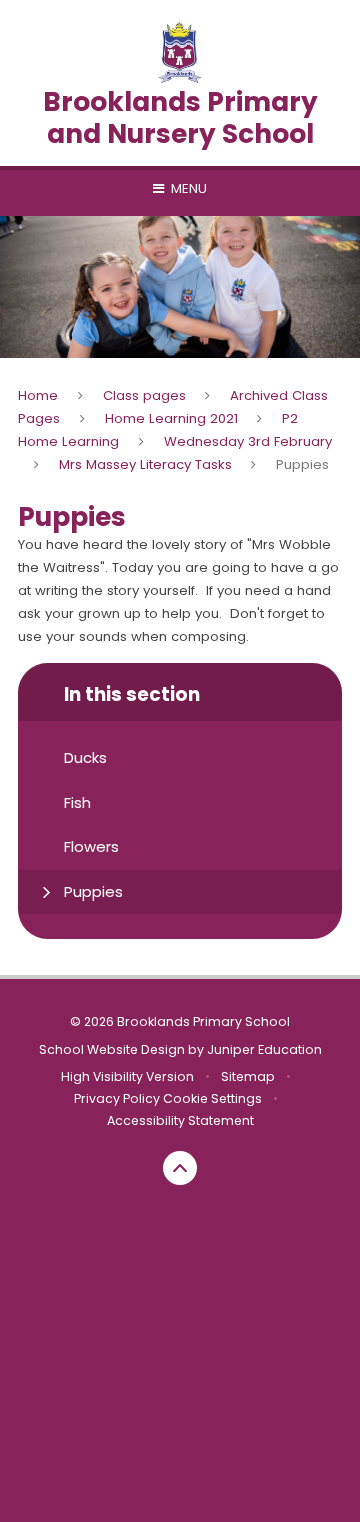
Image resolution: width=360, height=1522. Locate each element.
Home (38, 395)
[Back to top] (180, 1168)
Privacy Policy (117, 1098)
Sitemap (248, 1076)
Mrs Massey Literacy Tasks (145, 464)
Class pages (144, 395)
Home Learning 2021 (171, 418)
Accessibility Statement (180, 1120)
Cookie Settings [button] (212, 1098)
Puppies (302, 464)
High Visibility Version (127, 1076)
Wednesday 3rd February (248, 441)
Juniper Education (264, 1049)
